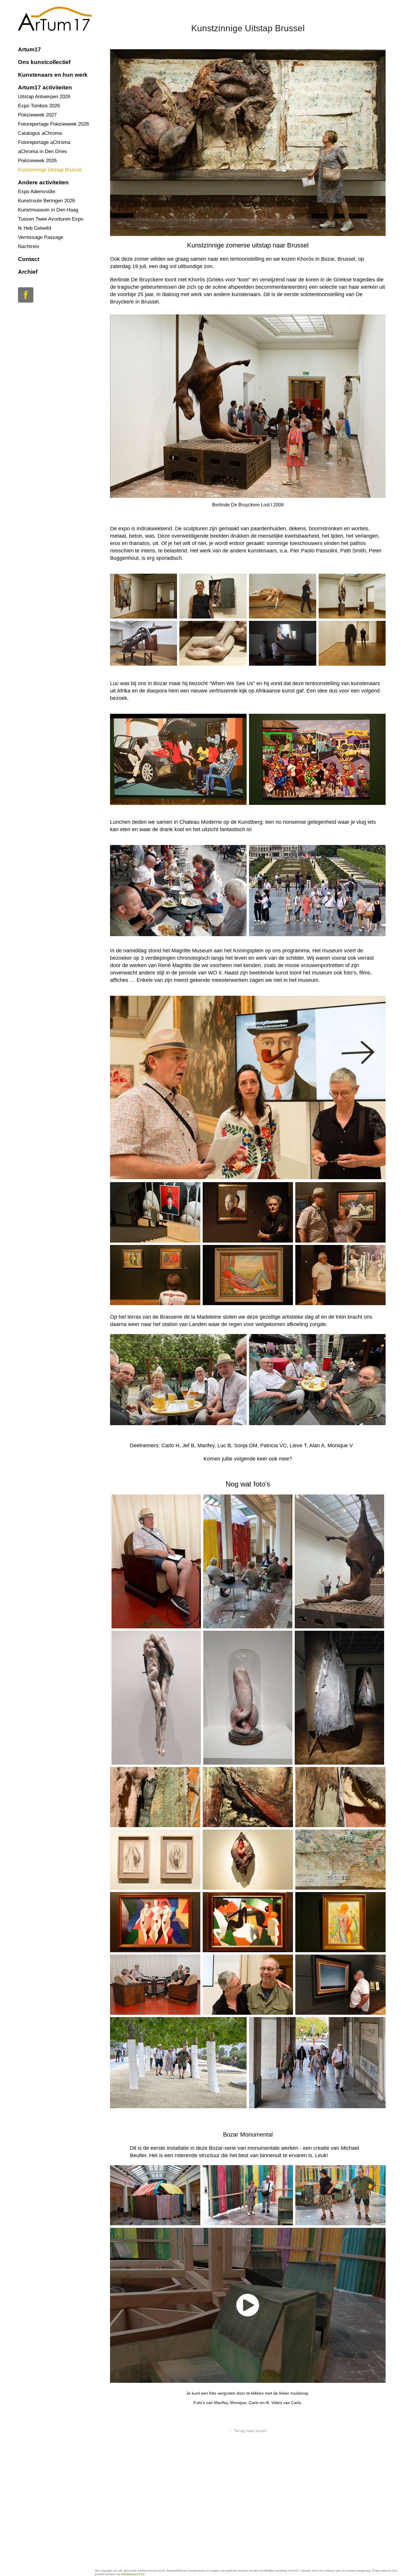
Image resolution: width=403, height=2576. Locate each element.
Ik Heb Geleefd (35, 228)
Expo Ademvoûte (37, 192)
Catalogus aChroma (40, 133)
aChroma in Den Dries (42, 151)
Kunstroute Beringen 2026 (46, 201)
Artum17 (30, 49)
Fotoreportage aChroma (44, 142)
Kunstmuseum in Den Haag (48, 210)
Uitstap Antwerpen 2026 (44, 97)
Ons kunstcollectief (44, 62)
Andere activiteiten (43, 182)
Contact (29, 259)
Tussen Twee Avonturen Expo (51, 219)
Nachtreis (29, 246)
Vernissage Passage (41, 237)
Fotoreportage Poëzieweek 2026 (53, 124)
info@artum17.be (133, 2574)
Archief (28, 272)
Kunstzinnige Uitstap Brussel (50, 170)
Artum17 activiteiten (45, 87)
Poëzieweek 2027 (37, 115)
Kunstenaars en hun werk (53, 75)
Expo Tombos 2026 (39, 106)
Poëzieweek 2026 (37, 161)
